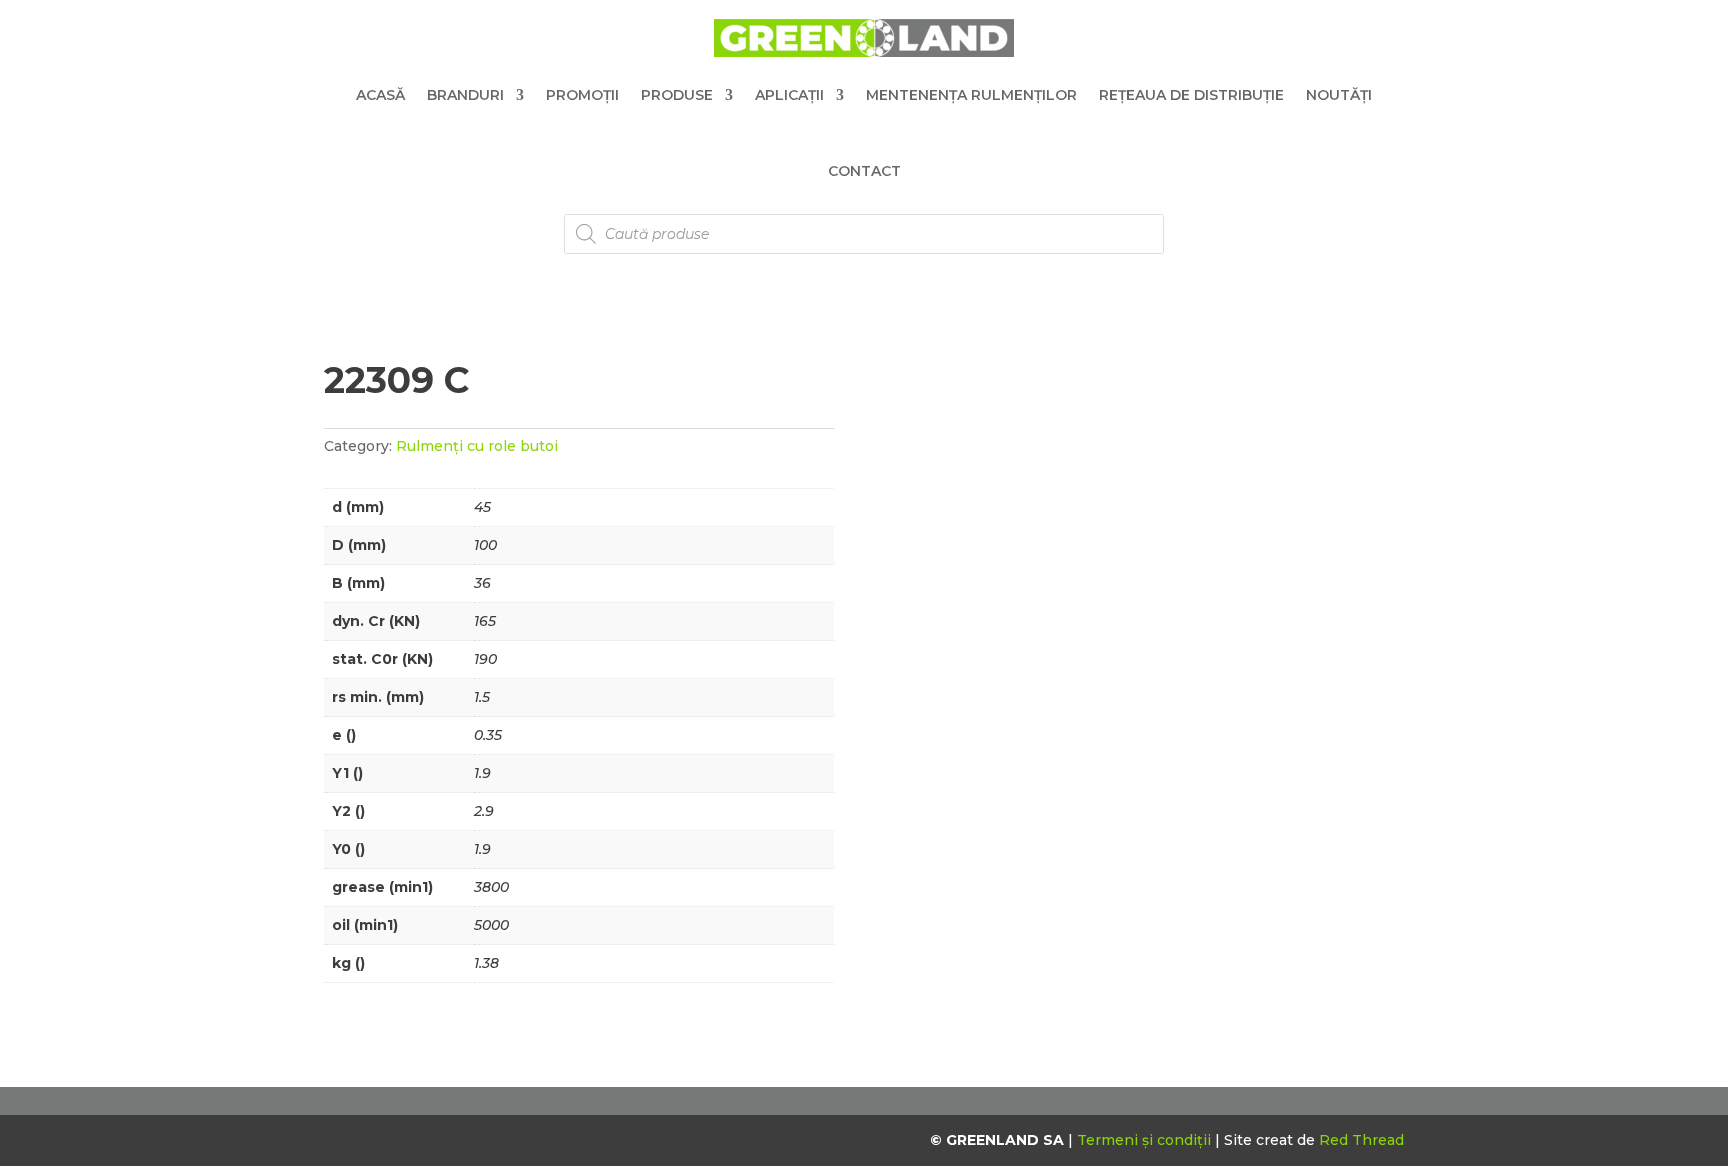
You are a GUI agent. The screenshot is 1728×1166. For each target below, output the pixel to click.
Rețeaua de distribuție (1191, 95)
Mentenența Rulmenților (971, 95)
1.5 (482, 697)
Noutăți (1339, 95)
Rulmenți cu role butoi (477, 446)
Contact (864, 171)
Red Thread (1361, 1140)
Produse (677, 95)
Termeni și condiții (1146, 1140)
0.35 (488, 735)
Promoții (582, 95)
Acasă (380, 95)
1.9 (482, 773)
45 (482, 507)
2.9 (484, 811)
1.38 (486, 963)
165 (485, 621)
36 (482, 583)
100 (485, 545)
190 (485, 659)
